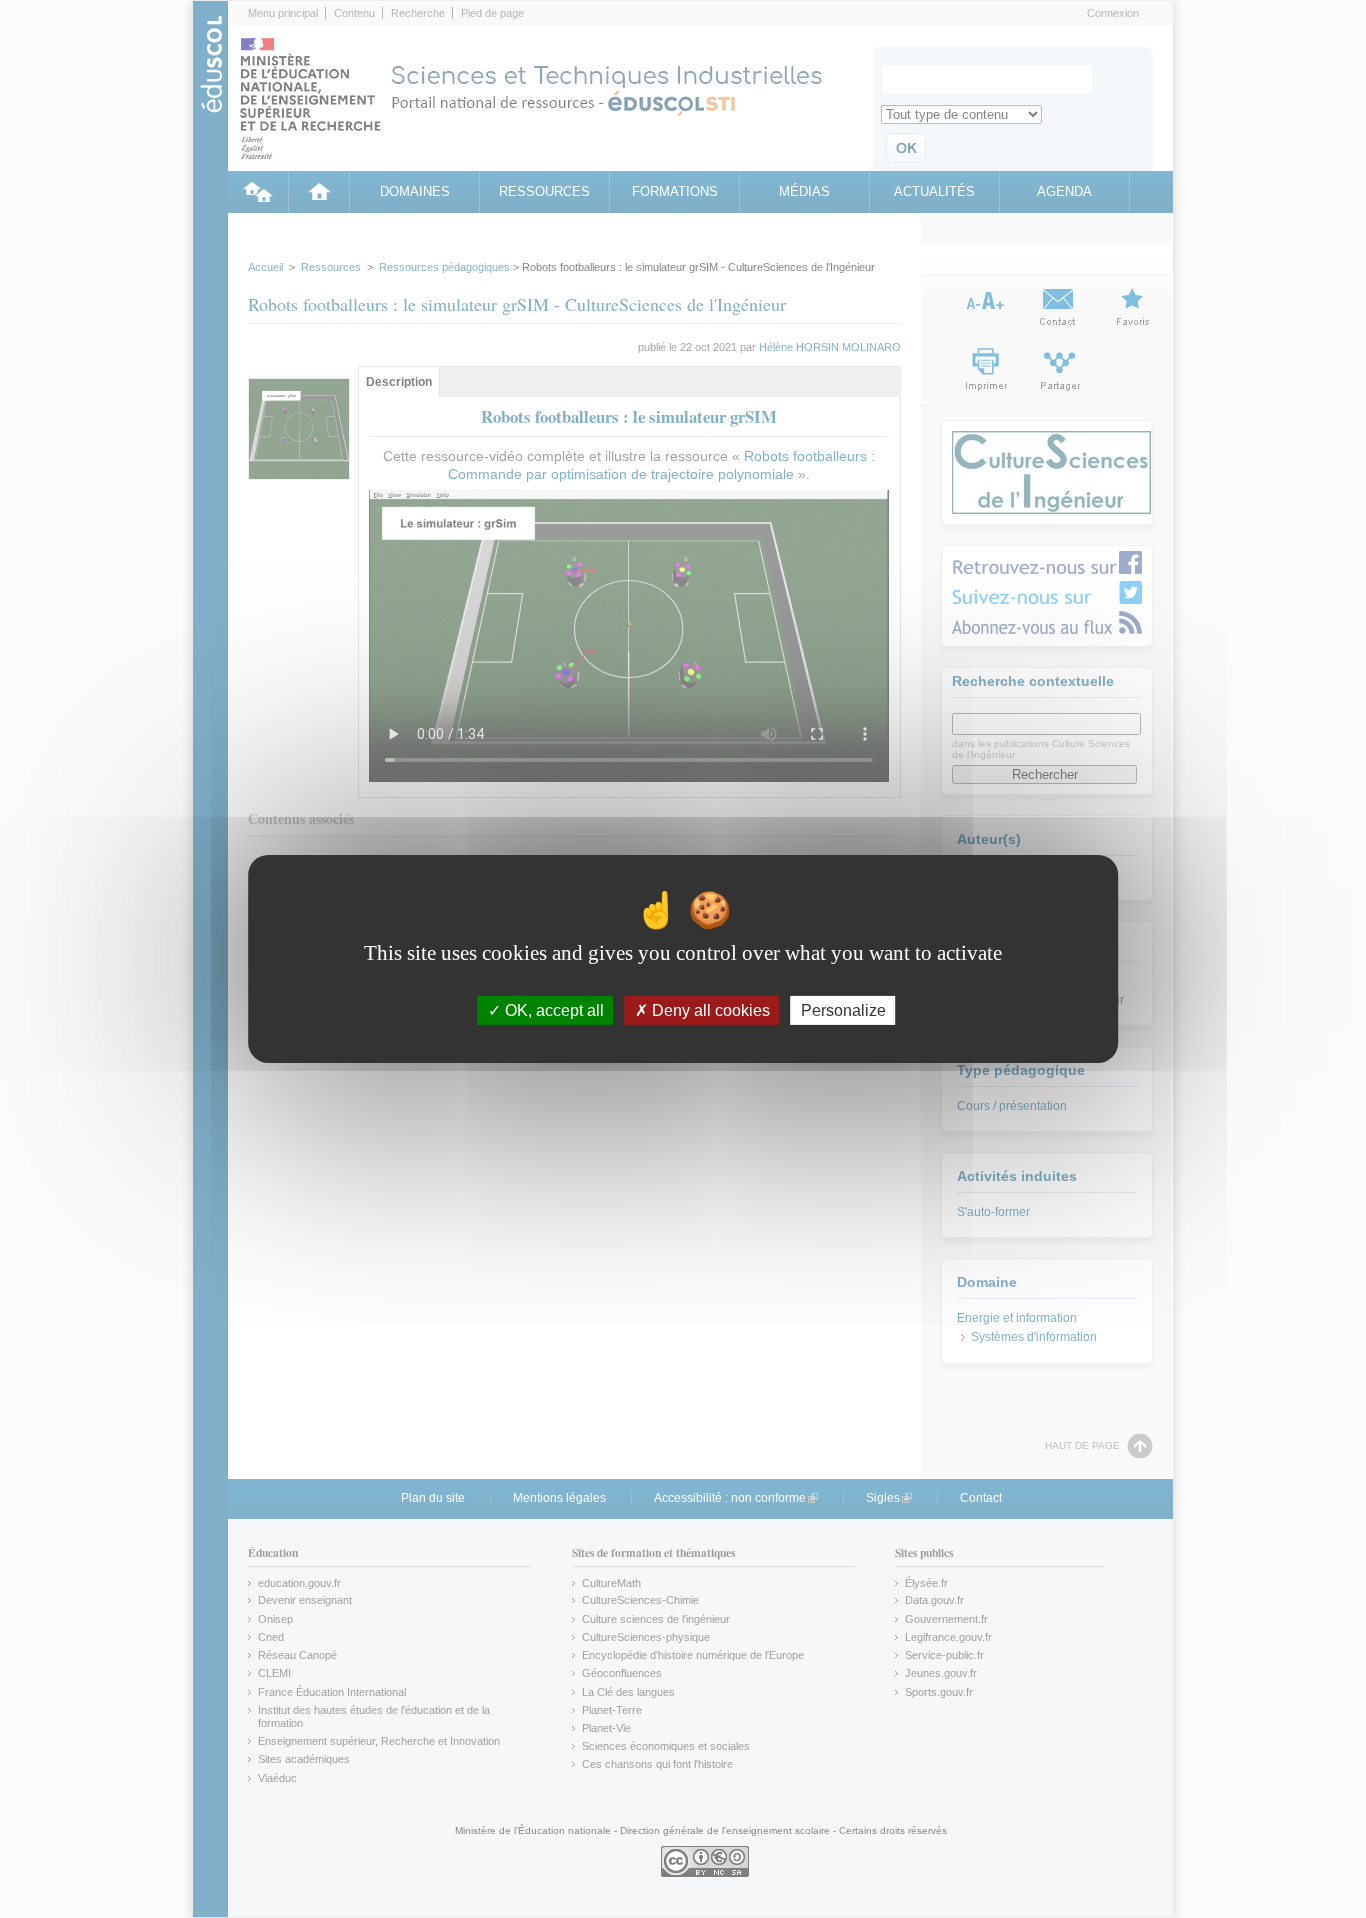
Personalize (843, 1010)
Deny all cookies (709, 1010)
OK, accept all (552, 1010)
